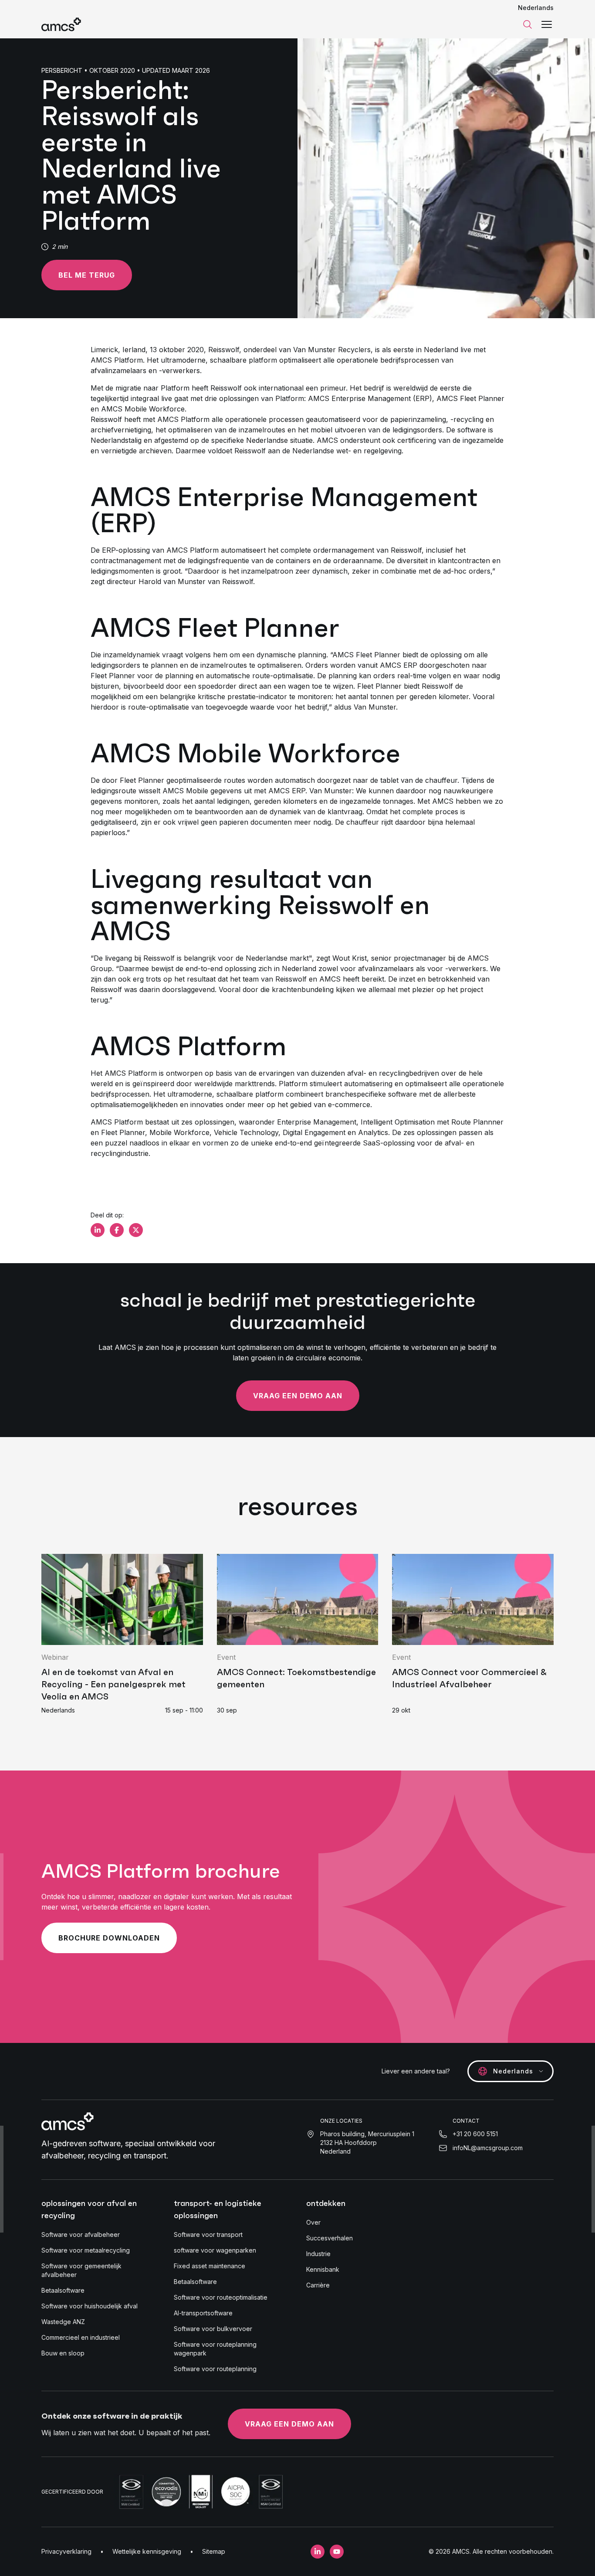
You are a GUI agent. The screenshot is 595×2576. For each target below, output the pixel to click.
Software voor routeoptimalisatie (221, 2297)
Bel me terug (87, 275)
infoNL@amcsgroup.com (488, 2148)
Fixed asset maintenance (210, 2266)
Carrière (318, 2285)
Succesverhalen (330, 2238)
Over (313, 2222)
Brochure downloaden (109, 1938)
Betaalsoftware (63, 2290)
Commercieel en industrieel (81, 2337)
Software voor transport (208, 2234)
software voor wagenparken (215, 2250)
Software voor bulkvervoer (213, 2329)
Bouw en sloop (63, 2353)
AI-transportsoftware (203, 2313)
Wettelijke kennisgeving (147, 2551)
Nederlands (536, 8)
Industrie (318, 2254)
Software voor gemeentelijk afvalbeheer (81, 2270)
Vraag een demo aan (298, 1396)
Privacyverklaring (66, 2551)
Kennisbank (323, 2269)
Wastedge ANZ (63, 2322)
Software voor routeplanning (215, 2369)
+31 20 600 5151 (475, 2134)
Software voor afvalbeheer (81, 2234)
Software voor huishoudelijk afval (90, 2306)
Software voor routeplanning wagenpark (215, 2349)
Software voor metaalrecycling (86, 2250)
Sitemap (214, 2551)
